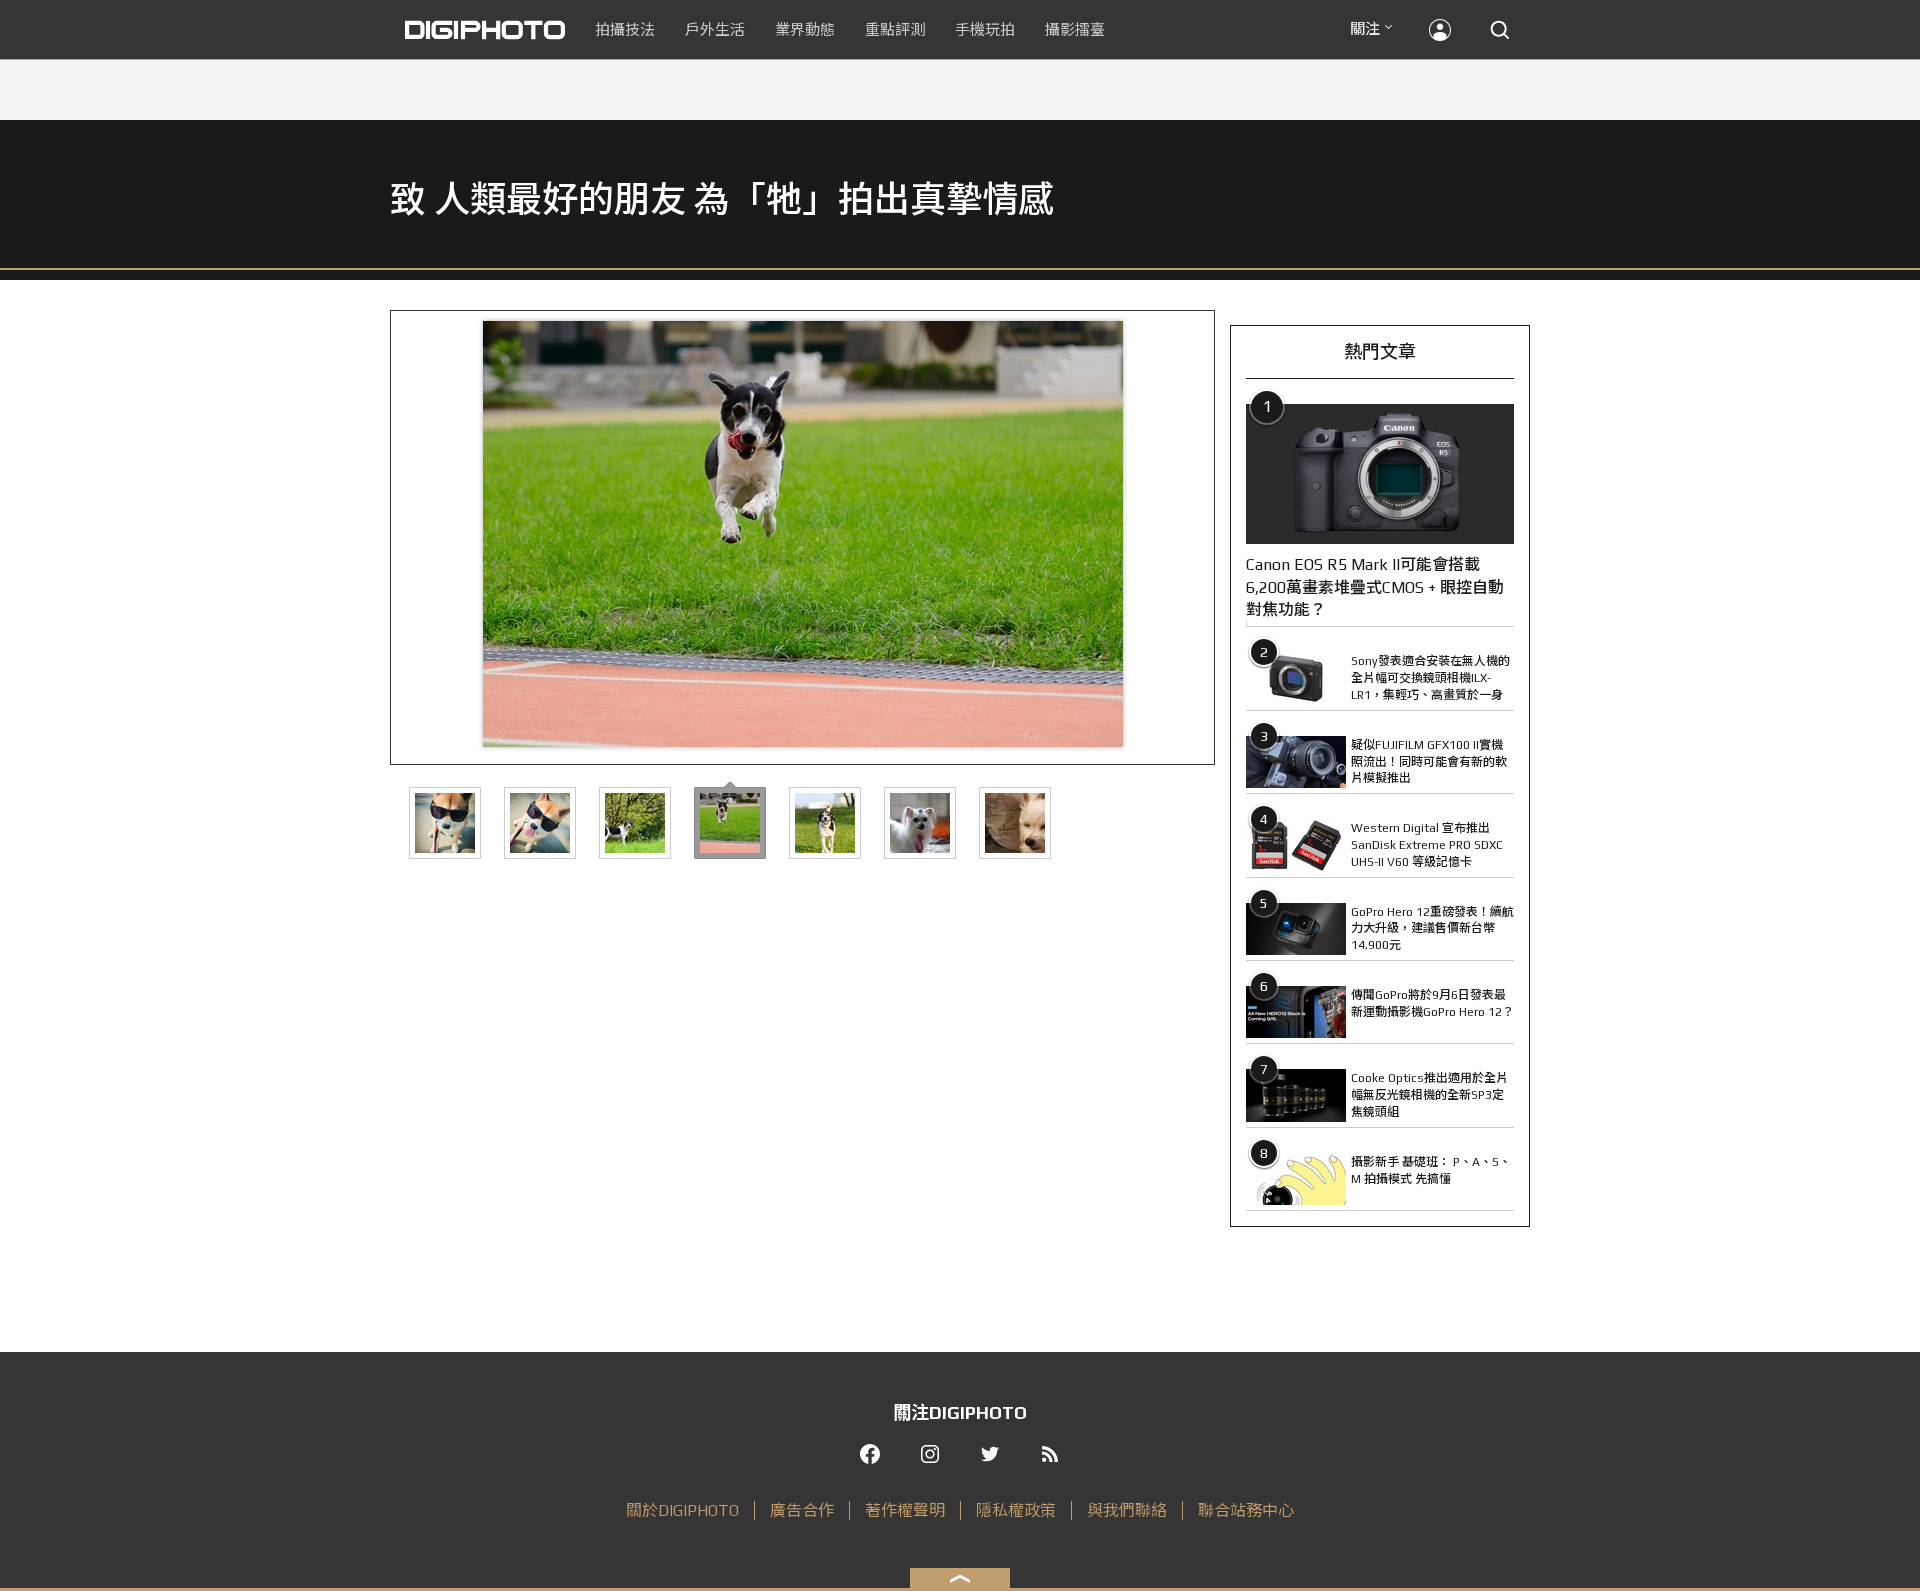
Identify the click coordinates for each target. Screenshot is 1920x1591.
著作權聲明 (905, 1510)
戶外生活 (715, 29)
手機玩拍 (985, 29)
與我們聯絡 (1127, 1510)
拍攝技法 (625, 29)
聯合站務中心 (1246, 1510)
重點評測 (895, 29)
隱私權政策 (1016, 1510)
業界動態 (805, 29)
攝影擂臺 (1075, 29)
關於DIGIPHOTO (682, 1510)
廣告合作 (802, 1510)
